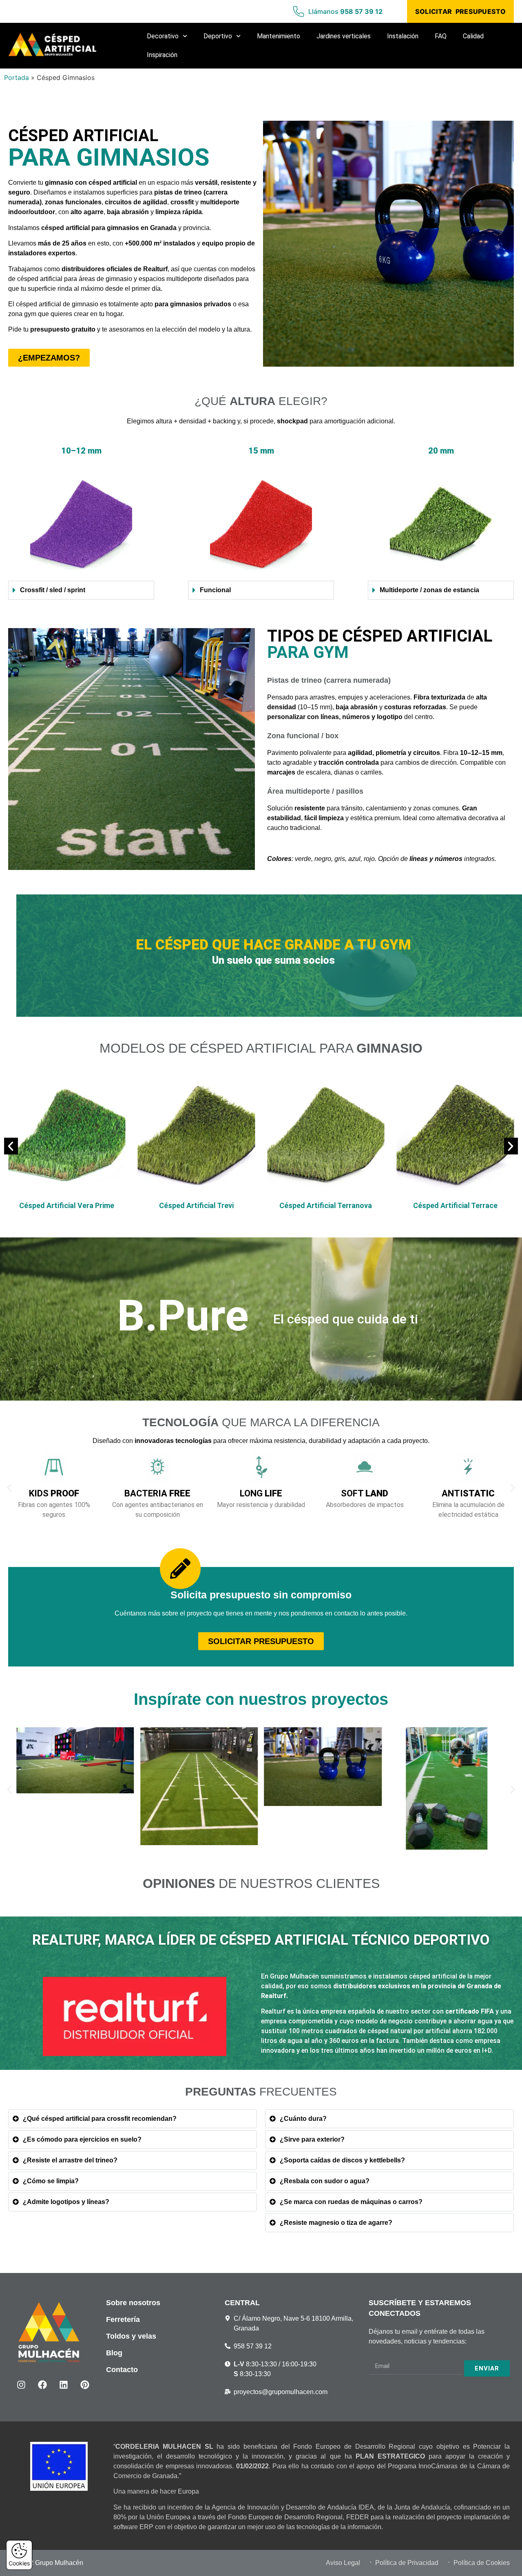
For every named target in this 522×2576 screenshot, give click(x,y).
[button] (11, 1146)
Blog (114, 2353)
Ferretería (123, 2319)
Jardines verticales (344, 36)
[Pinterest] (85, 2385)
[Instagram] (21, 2385)
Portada (17, 77)
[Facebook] (42, 2385)
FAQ (441, 36)
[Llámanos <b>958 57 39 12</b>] (299, 11)
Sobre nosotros (133, 2303)
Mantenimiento (279, 36)
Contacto (122, 2370)
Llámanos (345, 11)
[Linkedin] (64, 2385)
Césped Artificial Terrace (326, 1205)
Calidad (473, 36)
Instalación (403, 36)
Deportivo (218, 36)
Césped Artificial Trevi (67, 1205)
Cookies (19, 2563)
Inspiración (162, 55)
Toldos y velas (131, 2336)
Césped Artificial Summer (455, 1205)
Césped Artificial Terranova (196, 1205)
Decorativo (163, 36)
